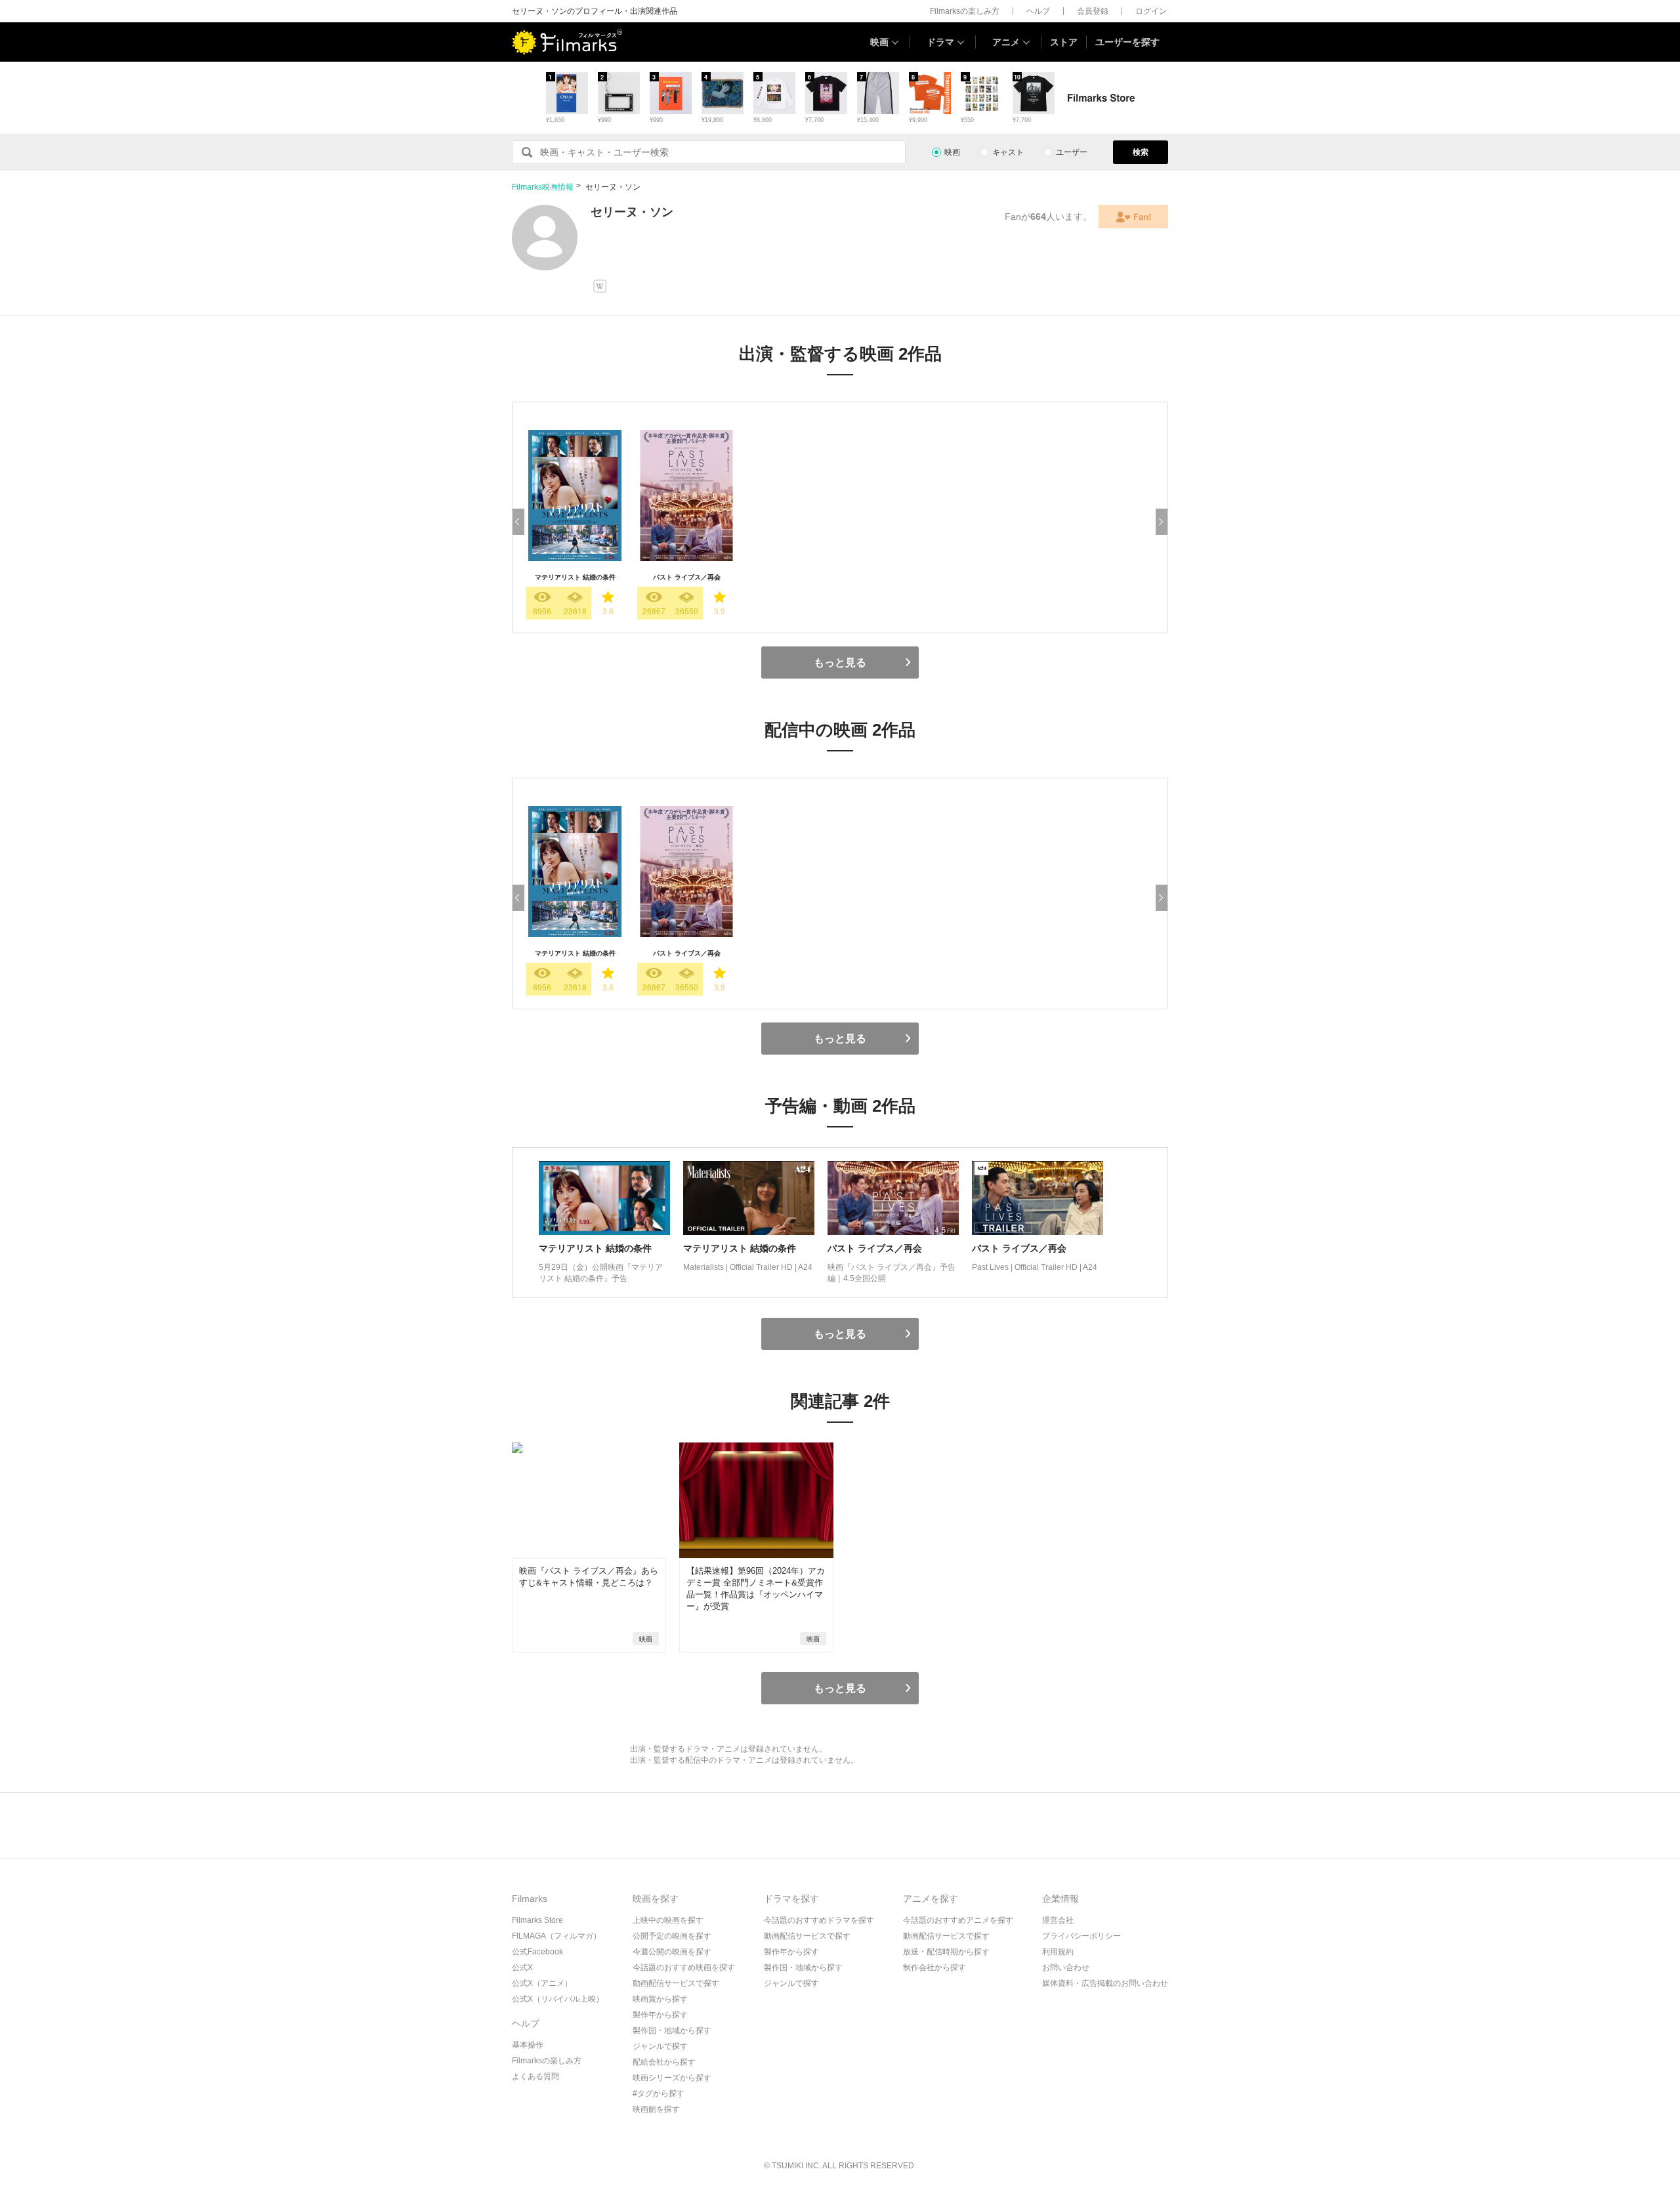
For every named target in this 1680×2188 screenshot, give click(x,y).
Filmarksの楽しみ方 (965, 11)
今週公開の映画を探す (672, 1952)
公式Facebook (537, 1952)
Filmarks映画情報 (543, 187)
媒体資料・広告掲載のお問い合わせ (1105, 1983)
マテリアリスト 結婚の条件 (575, 577)
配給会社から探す (664, 2062)
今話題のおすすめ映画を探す (684, 1967)
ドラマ (940, 42)
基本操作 (528, 2045)
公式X (522, 1967)
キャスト (1008, 152)
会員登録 (1093, 11)
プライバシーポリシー (1081, 1936)
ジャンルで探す (660, 2046)
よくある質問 (535, 2076)
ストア (1064, 42)
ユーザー (1072, 152)
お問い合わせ (1066, 1967)
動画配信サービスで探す (676, 1983)
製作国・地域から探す (672, 2030)
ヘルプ (1038, 11)
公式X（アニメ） (542, 1983)
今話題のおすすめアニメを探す (958, 1920)
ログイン (1151, 11)
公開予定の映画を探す (672, 1936)
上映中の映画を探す (668, 1920)
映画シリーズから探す (672, 2078)
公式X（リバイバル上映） (558, 1999)
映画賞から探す (660, 1999)
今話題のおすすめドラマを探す (819, 1920)
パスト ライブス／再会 (687, 577)
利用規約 (1058, 1952)
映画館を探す (656, 2109)
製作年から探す (660, 2015)
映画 (879, 42)
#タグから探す (659, 2093)
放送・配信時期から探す (946, 1952)
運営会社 (1058, 1920)
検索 (1141, 152)
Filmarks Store (537, 1920)
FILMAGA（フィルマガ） (556, 1936)
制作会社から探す (934, 1967)
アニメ (1006, 42)
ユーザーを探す (1127, 42)
